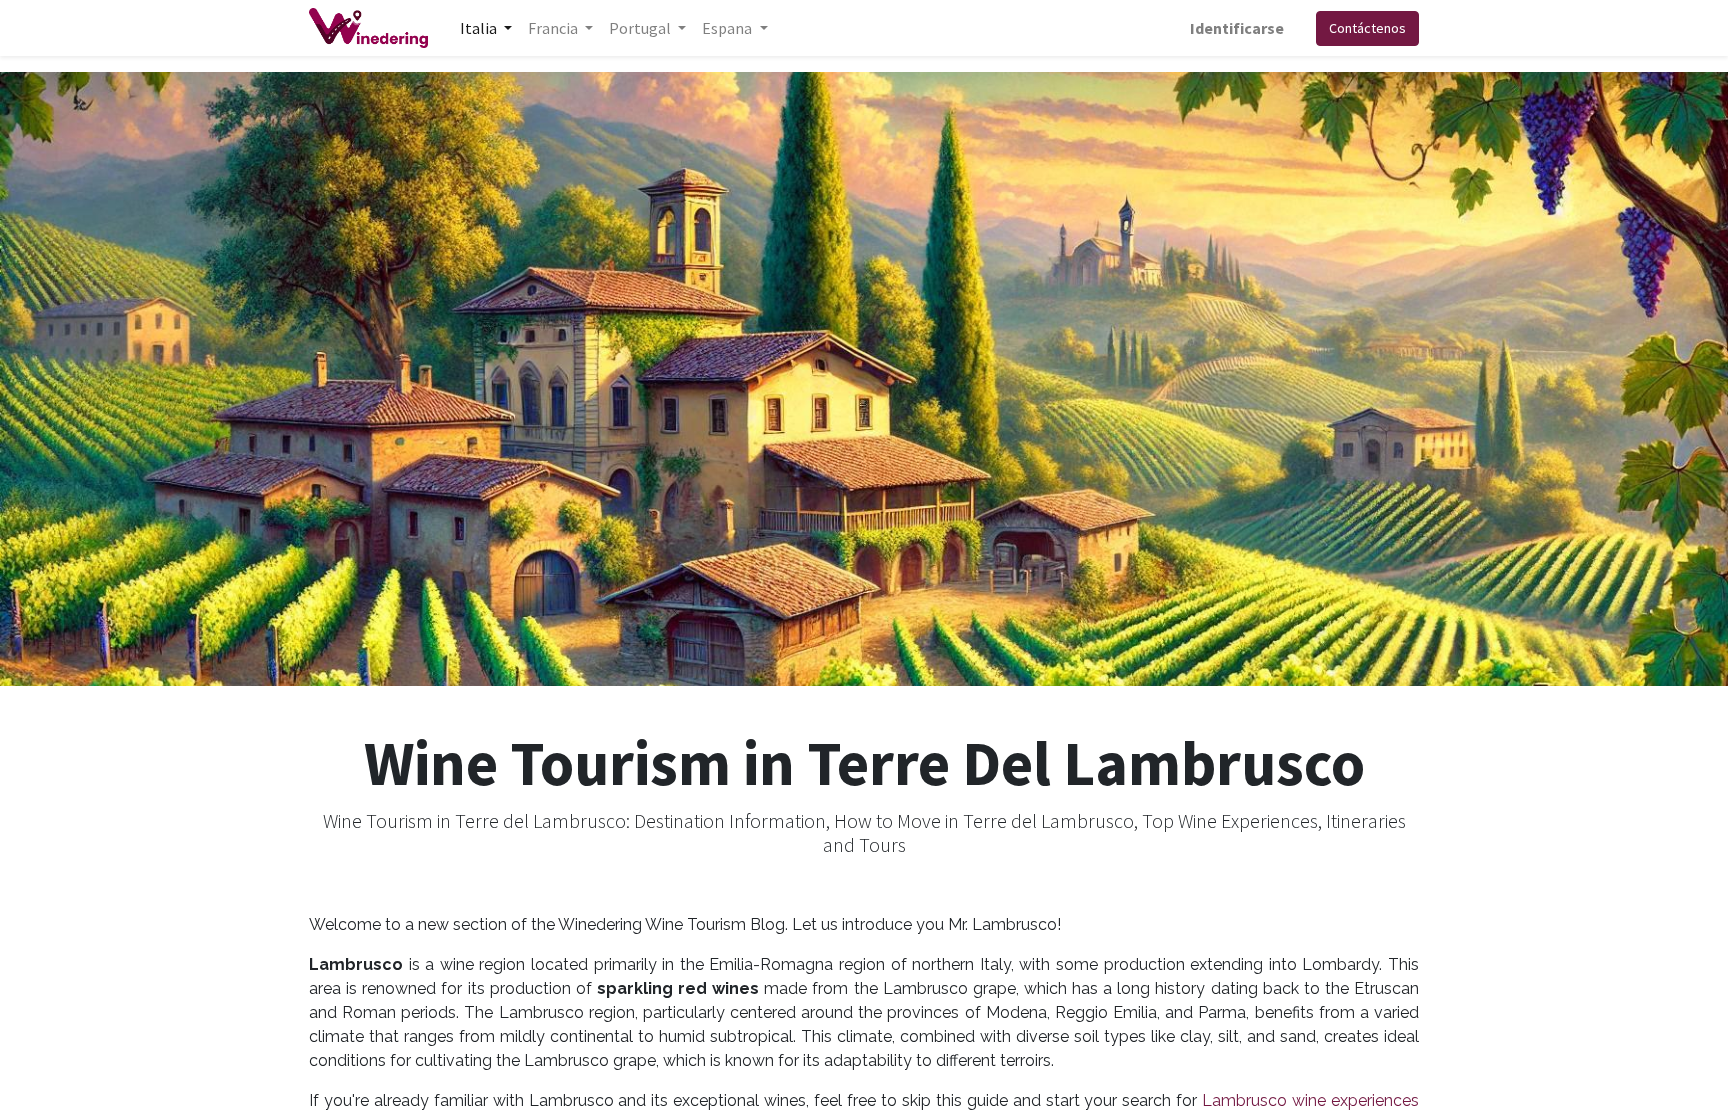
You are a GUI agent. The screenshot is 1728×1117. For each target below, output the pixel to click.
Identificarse (1237, 28)
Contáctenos (1367, 28)
